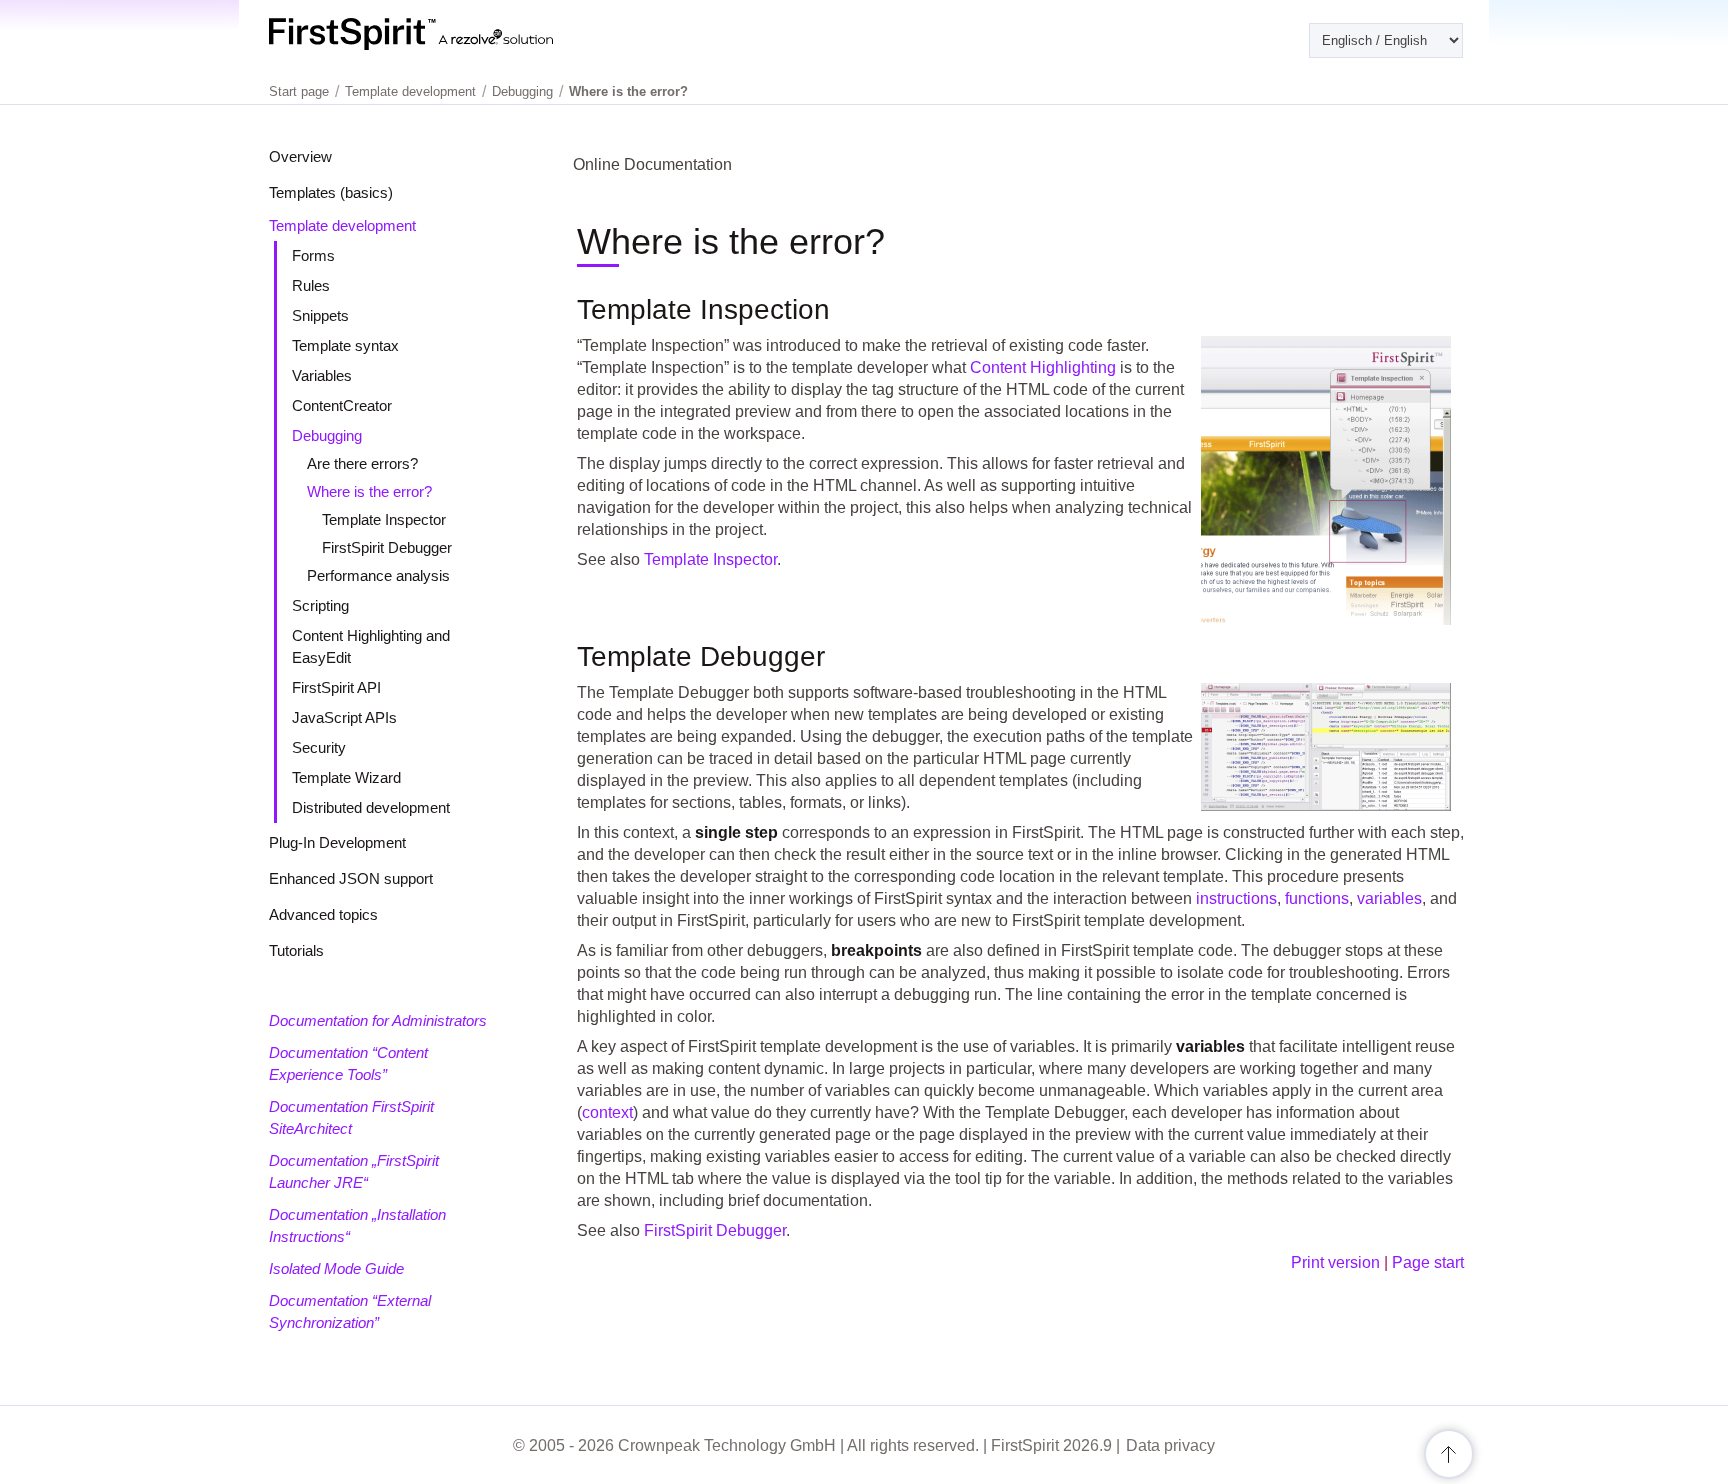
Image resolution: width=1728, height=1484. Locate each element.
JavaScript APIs (344, 717)
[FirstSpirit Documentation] (451, 34)
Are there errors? (362, 463)
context (607, 1112)
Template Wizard (346, 777)
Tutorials (296, 950)
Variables (322, 375)
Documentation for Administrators (378, 1020)
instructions (1236, 898)
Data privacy (1170, 1445)
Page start (1428, 1262)
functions (1317, 898)
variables (1389, 898)
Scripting (320, 605)
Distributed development (371, 807)
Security (319, 747)
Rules (311, 285)
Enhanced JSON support (351, 878)
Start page (299, 91)
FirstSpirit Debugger (387, 547)
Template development (342, 225)
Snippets (320, 315)
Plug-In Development (337, 842)
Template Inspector (384, 519)
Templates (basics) (331, 192)
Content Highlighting (1043, 367)
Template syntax (345, 345)
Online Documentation (652, 164)
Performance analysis (378, 575)
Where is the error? (369, 491)
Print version (1335, 1262)
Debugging (327, 435)
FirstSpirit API (336, 687)
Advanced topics (323, 914)
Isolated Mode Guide (336, 1268)
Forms (313, 255)
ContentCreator (342, 405)
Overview (300, 156)
